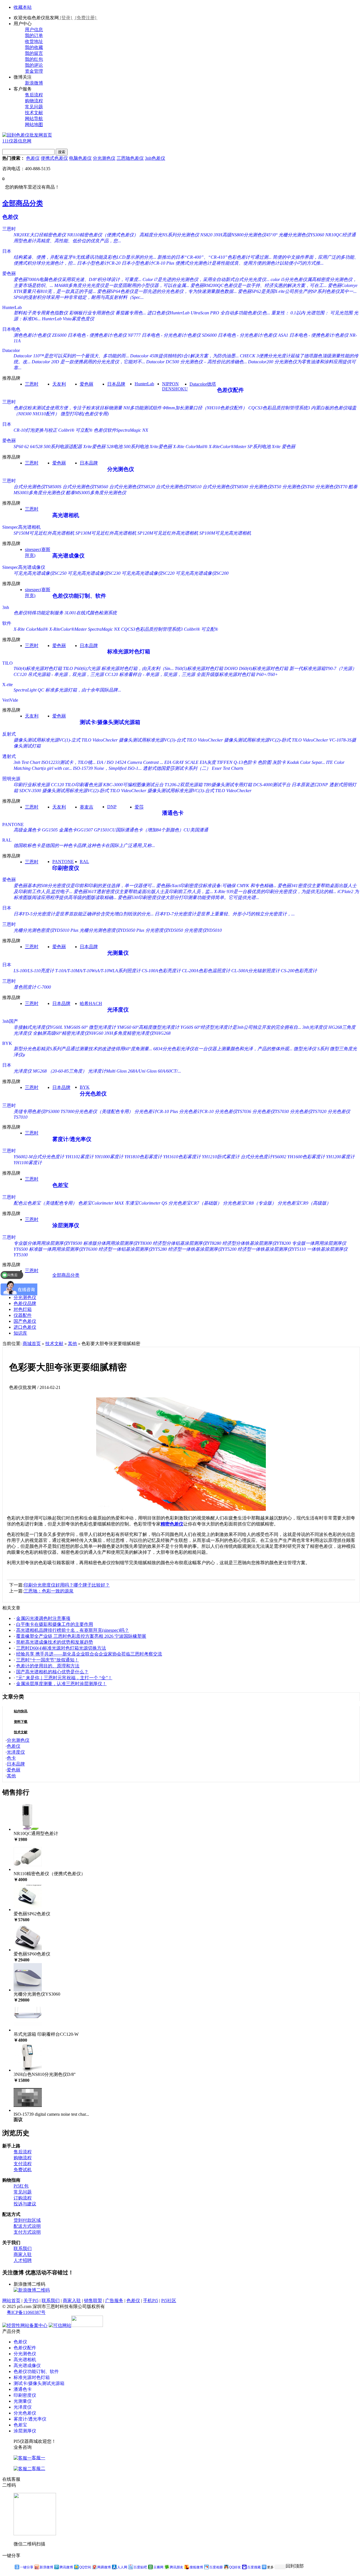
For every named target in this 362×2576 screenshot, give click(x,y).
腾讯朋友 (176, 2567)
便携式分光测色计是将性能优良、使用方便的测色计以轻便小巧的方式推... (249, 263)
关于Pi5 (31, 2301)
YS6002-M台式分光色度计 (39, 1157)
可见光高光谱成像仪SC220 (148, 573)
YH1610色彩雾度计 (182, 1157)
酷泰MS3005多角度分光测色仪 (96, 493)
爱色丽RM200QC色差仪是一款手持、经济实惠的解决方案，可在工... (258, 285)
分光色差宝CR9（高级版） (304, 1203)
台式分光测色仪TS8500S (37, 487)
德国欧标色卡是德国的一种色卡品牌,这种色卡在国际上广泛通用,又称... (84, 845)
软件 (7, 623)
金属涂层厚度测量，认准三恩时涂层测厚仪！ (61, 1684)
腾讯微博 (66, 2567)
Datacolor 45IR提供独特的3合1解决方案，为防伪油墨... (184, 356)
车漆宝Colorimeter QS (146, 1203)
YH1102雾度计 (79, 1157)
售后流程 (34, 95)
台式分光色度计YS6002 (263, 1157)
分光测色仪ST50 (265, 487)
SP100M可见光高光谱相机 (225, 533)
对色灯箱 (23, 1309)
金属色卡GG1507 (76, 830)
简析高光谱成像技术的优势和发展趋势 (55, 1642)
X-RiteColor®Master (228, 447)
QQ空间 (85, 2567)
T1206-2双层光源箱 (184, 785)
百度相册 (216, 2567)
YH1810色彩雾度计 (143, 1157)
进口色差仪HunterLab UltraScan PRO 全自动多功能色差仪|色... (209, 313)
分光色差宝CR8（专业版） (250, 1203)
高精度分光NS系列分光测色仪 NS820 (176, 235)
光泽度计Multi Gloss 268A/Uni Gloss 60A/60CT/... (134, 1071)
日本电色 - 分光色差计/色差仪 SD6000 (179, 335)
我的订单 (34, 35)
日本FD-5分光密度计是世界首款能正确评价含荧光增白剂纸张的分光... (84, 914)
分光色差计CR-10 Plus (156, 1111)
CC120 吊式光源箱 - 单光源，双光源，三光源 (59, 674)
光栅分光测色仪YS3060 (301, 235)
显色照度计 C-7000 (32, 987)
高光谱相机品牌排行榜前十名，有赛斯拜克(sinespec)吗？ (73, 1630)
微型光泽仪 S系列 (311, 1049)
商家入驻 (23, 2254)
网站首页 (11, 2301)
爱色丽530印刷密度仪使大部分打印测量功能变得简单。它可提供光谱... (188, 897)
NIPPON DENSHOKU (175, 386)
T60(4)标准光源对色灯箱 (38, 668)
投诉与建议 (25, 2204)
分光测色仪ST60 (298, 487)
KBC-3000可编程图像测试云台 (133, 785)
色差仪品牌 (25, 1303)
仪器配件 (23, 1315)
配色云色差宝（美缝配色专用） (45, 1203)
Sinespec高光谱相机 (21, 527)
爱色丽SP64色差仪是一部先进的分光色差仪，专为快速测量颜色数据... (167, 291)
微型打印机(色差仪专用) (85, 414)
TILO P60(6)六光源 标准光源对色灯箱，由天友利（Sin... (118, 668)
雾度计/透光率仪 (72, 1139)
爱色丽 (9, 274)
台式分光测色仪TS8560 (85, 487)
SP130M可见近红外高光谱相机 (106, 533)
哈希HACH (91, 1003)
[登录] (66, 18)
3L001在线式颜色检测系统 (91, 613)
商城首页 (32, 1344)
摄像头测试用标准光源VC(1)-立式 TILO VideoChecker (66, 740)
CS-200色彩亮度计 (299, 971)
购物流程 (34, 101)
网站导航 (34, 119)
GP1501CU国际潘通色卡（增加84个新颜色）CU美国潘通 (151, 830)
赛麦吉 (87, 807)
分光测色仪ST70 (331, 487)
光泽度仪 (118, 1010)
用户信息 (34, 30)
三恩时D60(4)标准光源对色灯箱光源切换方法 (61, 1648)
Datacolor (11, 350)
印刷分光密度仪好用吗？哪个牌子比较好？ (67, 1585)
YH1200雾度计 (340, 1157)
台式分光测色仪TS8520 (132, 487)
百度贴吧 (140, 2567)
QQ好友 (235, 2567)
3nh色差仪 (155, 158)
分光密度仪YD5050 (164, 930)
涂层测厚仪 (66, 1225)
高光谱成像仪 (68, 556)
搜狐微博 (196, 2567)
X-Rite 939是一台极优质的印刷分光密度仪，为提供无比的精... (275, 892)
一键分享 (27, 2567)
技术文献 (34, 113)
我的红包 (34, 59)
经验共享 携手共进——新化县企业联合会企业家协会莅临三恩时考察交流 (89, 1654)
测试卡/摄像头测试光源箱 (110, 722)
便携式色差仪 (54, 158)
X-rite (7, 685)
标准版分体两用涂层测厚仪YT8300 (117, 1243)
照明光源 (11, 779)
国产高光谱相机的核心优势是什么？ (52, 1672)
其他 (72, 1344)
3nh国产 (10, 1021)
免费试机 (23, 2170)
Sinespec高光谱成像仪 (24, 567)
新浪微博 (34, 83)
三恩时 (9, 229)
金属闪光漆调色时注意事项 (43, 1618)
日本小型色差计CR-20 (99, 263)
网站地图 (34, 125)
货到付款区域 (27, 2220)
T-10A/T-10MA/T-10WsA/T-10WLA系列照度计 (98, 971)
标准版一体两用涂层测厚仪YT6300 (63, 1249)
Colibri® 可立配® (75, 430)
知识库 (20, 1333)
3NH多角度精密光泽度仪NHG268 (137, 1033)
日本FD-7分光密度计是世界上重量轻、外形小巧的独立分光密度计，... (225, 914)
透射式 (9, 756)
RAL (7, 840)
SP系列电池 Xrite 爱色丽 (271, 447)
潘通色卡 (173, 813)
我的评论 (34, 65)
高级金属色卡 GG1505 (36, 830)
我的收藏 (34, 47)
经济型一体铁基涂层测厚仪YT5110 (272, 1249)
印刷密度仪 (66, 868)
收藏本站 (23, 7)
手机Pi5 (151, 2301)
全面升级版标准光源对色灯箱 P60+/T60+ (237, 674)
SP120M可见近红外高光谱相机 (168, 533)
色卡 (11, 1758)
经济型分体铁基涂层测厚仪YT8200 (257, 1243)
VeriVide (10, 700)
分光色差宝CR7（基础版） (195, 1203)
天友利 (59, 384)
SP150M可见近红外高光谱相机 (44, 533)
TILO (7, 663)
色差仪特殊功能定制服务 (38, 613)
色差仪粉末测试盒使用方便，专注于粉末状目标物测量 (68, 408)
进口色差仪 (25, 1327)
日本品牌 (116, 384)
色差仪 (33, 158)
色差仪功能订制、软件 (79, 596)
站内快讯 (21, 1711)
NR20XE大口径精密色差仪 (40, 235)
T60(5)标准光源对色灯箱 (199, 668)
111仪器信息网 (17, 141)
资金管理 (34, 71)
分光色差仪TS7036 (233, 1111)
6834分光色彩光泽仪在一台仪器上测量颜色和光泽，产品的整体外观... (223, 1049)
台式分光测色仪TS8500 (225, 487)
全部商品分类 (23, 203)
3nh (6, 607)
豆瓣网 (158, 2567)
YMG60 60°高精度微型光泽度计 (148, 1027)
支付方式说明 (27, 2232)
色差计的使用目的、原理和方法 (48, 1666)
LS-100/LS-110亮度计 (34, 971)
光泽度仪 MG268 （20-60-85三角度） (50, 1071)
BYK (7, 1043)
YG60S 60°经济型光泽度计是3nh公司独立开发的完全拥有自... (241, 1027)
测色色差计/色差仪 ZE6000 (40, 335)
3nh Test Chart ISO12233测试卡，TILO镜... (55, 762)
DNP (112, 807)
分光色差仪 (93, 1094)
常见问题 (34, 107)
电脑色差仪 (80, 158)
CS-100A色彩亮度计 (161, 971)
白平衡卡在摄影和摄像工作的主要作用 (55, 1624)
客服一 (38, 2458)
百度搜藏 (254, 2567)
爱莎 (139, 807)
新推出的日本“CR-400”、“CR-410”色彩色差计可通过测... (214, 257)
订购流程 (23, 2198)
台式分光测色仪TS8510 (179, 487)
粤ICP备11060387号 (26, 2312)
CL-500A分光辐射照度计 (256, 971)
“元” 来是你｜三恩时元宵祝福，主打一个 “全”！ (64, 1678)
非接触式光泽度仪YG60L (38, 1027)
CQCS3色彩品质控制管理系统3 (279, 408)
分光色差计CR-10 (196, 1111)
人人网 (122, 2567)
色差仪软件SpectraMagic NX (121, 430)
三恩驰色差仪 (130, 158)
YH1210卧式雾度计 (221, 1157)
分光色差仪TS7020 (308, 1111)
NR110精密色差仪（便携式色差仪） (103, 235)
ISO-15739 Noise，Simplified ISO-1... (107, 768)
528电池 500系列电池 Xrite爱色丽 (139, 447)
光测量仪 (118, 953)
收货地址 (34, 41)
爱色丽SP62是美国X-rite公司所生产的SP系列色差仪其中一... (297, 291)
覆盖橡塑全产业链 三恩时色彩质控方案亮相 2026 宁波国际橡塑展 (81, 1636)
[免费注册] (86, 18)
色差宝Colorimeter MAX (101, 1203)
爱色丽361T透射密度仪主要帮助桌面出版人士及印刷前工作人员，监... (143, 892)
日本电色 (11, 329)
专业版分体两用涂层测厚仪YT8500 (48, 1243)
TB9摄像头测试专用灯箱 (228, 785)
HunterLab (12, 307)
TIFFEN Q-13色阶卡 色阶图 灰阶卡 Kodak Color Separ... (271, 762)
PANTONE (13, 825)
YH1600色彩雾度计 (306, 1157)
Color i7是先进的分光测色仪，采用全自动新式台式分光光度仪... (206, 279)
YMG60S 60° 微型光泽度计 (90, 1027)
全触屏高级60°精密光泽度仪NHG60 (68, 1033)
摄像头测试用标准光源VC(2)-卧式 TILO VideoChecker (276, 740)
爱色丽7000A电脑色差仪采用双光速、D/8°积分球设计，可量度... (77, 279)
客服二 (38, 2468)
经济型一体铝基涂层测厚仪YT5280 (133, 1249)
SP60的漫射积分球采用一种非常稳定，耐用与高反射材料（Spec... (79, 297)
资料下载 (21, 1722)
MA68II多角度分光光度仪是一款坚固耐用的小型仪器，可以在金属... (122, 285)
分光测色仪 (104, 158)
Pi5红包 (21, 2186)
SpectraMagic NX (104, 629)
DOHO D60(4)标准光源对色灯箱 (256, 668)
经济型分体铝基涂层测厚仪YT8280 (187, 1243)
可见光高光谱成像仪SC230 (94, 573)
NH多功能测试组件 (142, 408)
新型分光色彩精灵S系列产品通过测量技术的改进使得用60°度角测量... (83, 1049)
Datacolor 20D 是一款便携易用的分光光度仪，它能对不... (88, 362)
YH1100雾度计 (28, 1163)
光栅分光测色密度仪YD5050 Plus (112, 930)
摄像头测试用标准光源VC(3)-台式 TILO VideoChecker (171, 740)
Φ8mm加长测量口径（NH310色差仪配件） (205, 408)
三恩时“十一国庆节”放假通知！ (48, 1660)
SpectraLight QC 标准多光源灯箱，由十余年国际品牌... (67, 690)
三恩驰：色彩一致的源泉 (49, 1591)
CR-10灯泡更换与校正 (35, 430)
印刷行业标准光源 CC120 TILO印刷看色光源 (58, 785)
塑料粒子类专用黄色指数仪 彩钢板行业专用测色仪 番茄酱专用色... (80, 313)
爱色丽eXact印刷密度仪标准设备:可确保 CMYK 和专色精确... (216, 886)
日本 (7, 251)
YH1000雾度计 (109, 1157)
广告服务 (114, 2301)
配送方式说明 (27, 2226)
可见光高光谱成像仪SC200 (202, 573)
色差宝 (60, 1185)
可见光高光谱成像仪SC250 (40, 573)
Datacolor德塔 (203, 384)
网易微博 (104, 2567)
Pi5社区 (169, 2301)
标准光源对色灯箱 (129, 651)
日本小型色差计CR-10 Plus (148, 263)
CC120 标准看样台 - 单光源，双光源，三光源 (150, 674)
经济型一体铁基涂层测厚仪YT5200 (202, 1249)
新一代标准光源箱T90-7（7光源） (323, 668)
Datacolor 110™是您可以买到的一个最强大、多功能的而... (71, 356)
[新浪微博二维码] (32, 2290)
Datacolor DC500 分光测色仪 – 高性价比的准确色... (197, 362)
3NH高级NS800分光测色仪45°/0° (245, 235)
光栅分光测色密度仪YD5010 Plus (46, 930)
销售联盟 (93, 2301)
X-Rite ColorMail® (190, 447)
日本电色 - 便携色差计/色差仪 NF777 (104, 335)
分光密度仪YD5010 (203, 930)
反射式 (9, 734)
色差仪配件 (230, 390)
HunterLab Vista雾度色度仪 (68, 319)
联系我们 (23, 2248)
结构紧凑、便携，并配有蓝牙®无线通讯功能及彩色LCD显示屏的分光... (85, 257)
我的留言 (34, 53)
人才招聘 (23, 2260)
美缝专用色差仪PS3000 (36, 1111)
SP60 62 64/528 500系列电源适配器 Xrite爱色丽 (60, 447)
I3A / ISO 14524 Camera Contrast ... (130, 762)
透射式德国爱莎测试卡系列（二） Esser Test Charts (193, 768)
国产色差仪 (25, 1321)
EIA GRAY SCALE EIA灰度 (190, 762)
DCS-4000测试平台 (272, 785)
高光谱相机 (66, 515)
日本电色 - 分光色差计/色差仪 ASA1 (253, 335)
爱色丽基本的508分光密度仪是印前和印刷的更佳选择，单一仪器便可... (84, 886)
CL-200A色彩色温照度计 (206, 971)
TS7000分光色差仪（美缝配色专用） (97, 1111)
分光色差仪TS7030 (271, 1111)
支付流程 (23, 2164)
